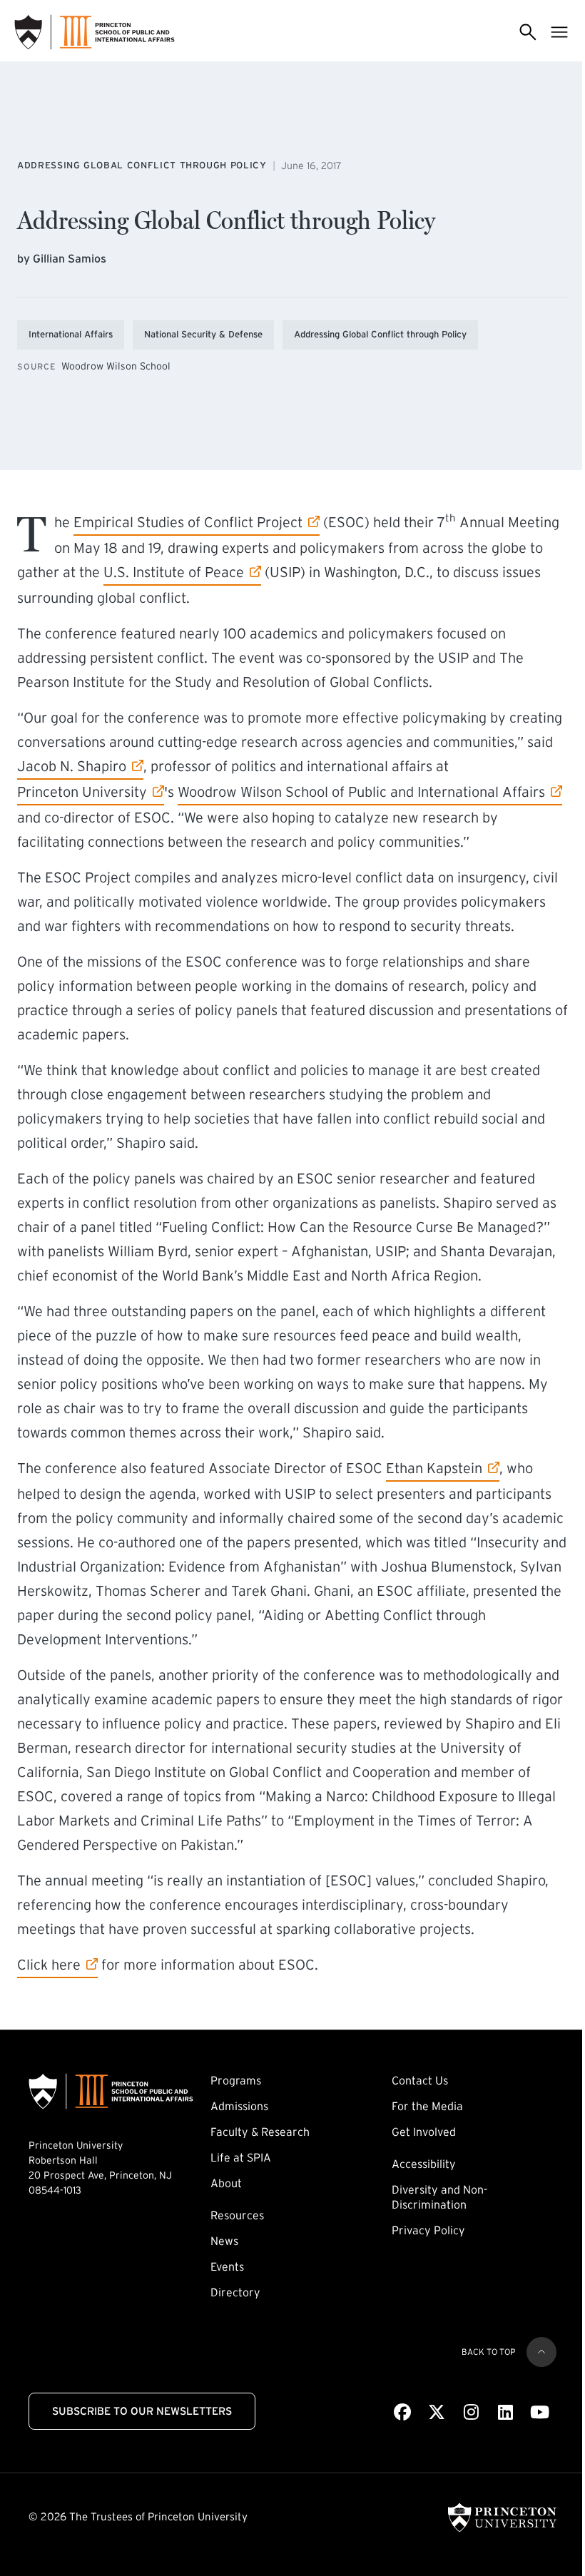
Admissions (239, 2106)
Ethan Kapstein (434, 1468)
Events (227, 2266)
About (226, 2183)
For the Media (427, 2106)
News (224, 2241)
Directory (235, 2292)
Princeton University (82, 791)
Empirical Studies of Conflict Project (188, 522)
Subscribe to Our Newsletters (142, 2411)
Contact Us (420, 2080)
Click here (57, 1964)
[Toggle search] (528, 32)
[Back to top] (541, 2352)
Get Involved (424, 2132)
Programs (236, 2080)
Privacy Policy (428, 2230)
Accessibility (424, 2164)
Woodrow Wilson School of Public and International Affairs (361, 791)
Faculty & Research (260, 2132)
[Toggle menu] (559, 32)
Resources (237, 2215)
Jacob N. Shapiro (72, 766)
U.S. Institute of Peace (174, 572)
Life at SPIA (241, 2157)
